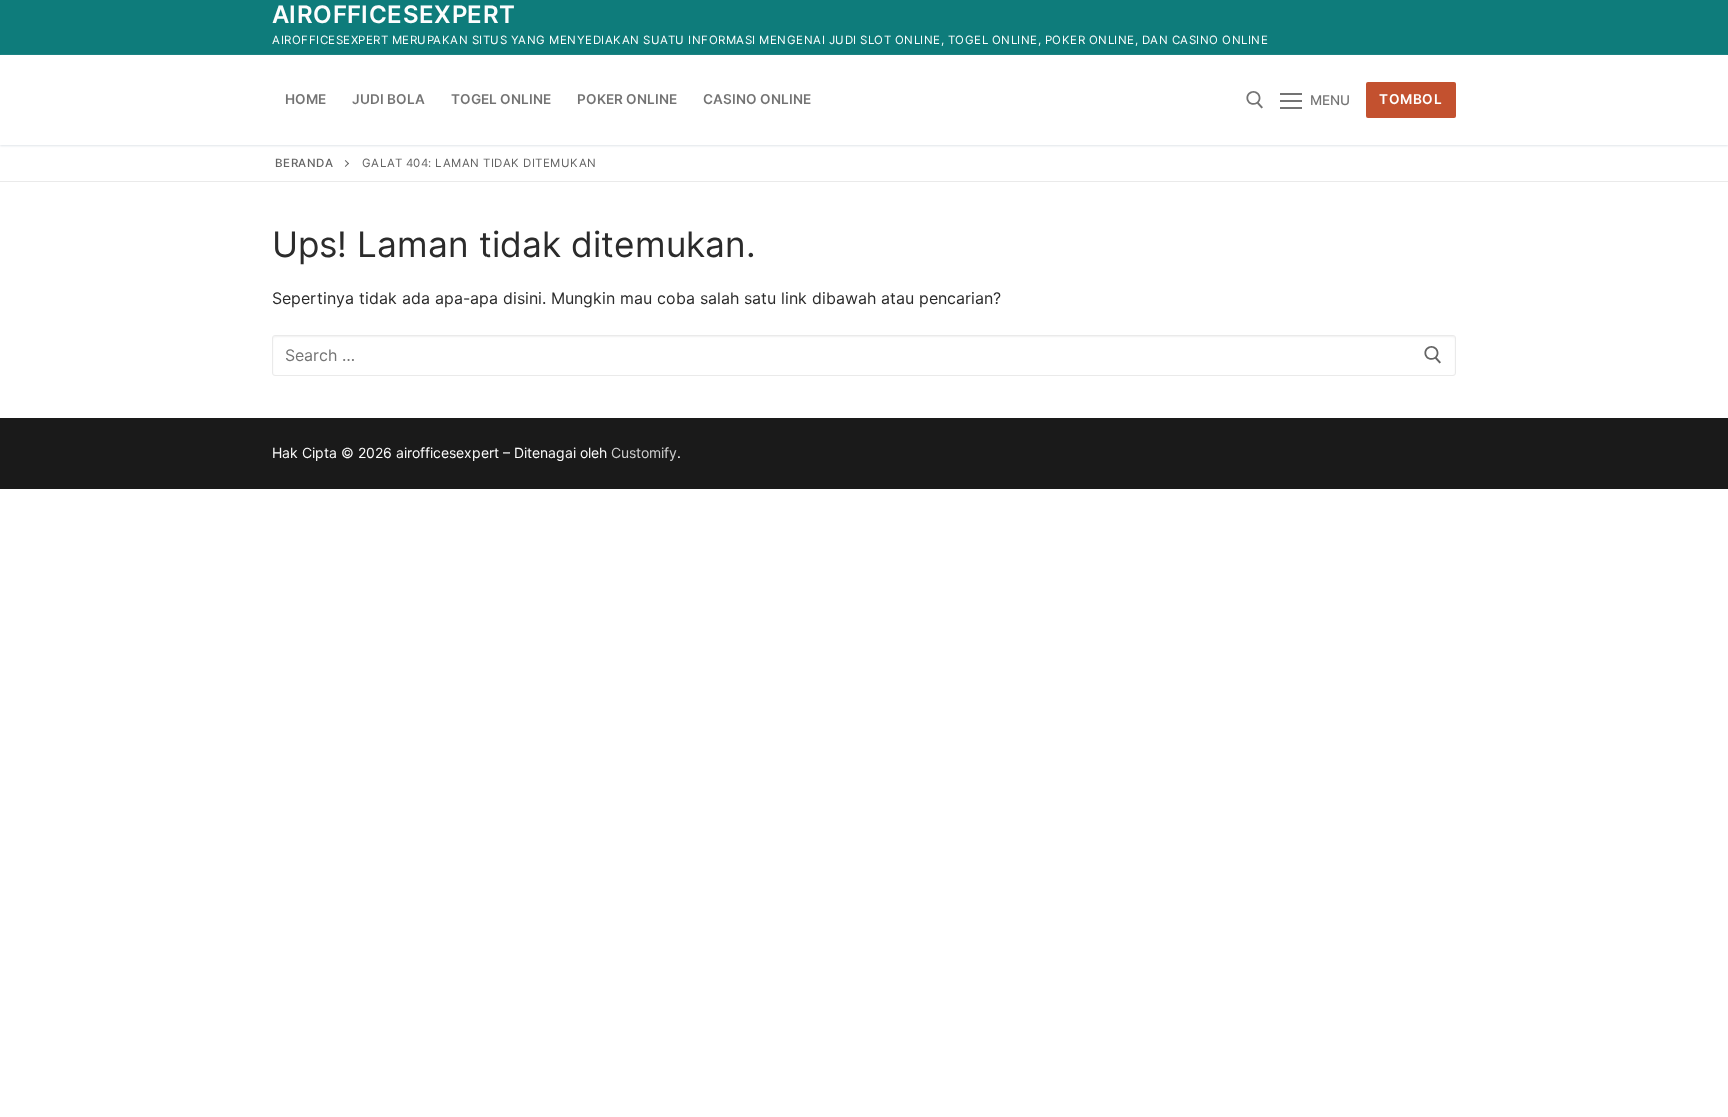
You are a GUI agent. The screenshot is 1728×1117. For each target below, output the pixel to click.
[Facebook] (1294, 27)
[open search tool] (1255, 100)
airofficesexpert (393, 14)
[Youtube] (1367, 27)
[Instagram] (1404, 27)
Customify (644, 452)
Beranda (304, 163)
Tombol (1410, 99)
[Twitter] (1331, 27)
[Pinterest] (1440, 27)
